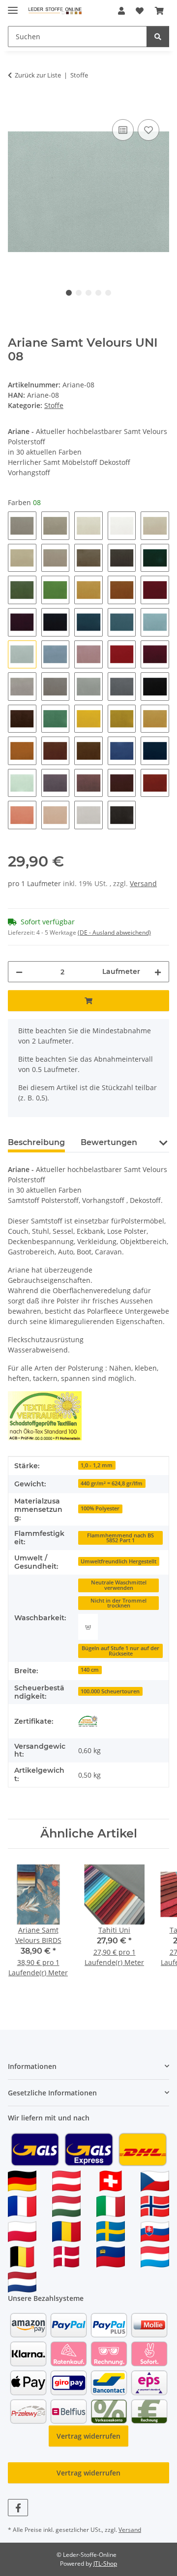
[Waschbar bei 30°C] (88, 1627)
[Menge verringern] (19, 972)
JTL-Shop (105, 2563)
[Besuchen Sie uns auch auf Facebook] (18, 2508)
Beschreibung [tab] (36, 1142)
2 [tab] (79, 293)
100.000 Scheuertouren (110, 1691)
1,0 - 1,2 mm (97, 1465)
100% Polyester (100, 1508)
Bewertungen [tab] (109, 1142)
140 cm (90, 1670)
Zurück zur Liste (38, 75)
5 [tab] (108, 293)
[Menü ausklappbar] (13, 6)
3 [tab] (88, 293)
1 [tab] (69, 293)
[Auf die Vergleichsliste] (123, 130)
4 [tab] (98, 293)
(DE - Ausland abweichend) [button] (114, 932)
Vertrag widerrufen (88, 2436)
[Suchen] (158, 37)
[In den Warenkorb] (16, 106)
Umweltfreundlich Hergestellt (118, 1561)
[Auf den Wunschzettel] (148, 130)
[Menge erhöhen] (158, 972)
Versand (143, 883)
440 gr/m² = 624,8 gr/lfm (112, 1483)
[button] (121, 11)
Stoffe (54, 405)
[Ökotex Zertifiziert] (88, 1721)
